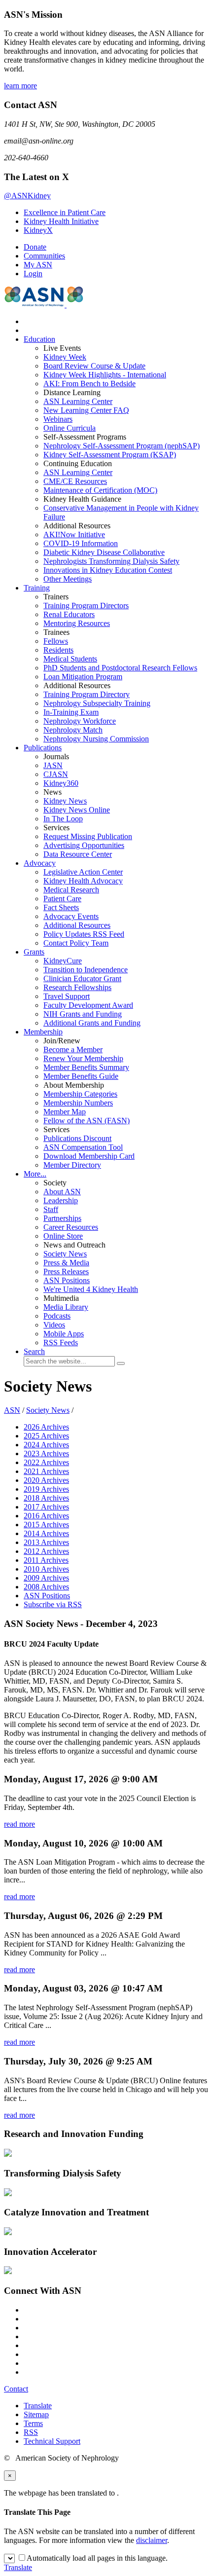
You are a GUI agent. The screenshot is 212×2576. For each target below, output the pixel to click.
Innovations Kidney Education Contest (108, 570)
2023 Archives (46, 1454)
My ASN (38, 265)
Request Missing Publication (88, 836)
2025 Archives (46, 1436)
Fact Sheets (61, 907)
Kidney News (65, 801)
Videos (54, 1325)
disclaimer (152, 2540)
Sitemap (36, 2414)
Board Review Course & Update (94, 366)
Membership (43, 1032)
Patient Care (62, 899)
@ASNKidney (27, 196)
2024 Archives (46, 1445)
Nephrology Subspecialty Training (97, 703)
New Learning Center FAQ (86, 410)
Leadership (61, 1200)
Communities (44, 256)
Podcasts (57, 1316)
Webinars (58, 419)
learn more (20, 86)
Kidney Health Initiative (61, 221)
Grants (34, 952)
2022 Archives (46, 1462)
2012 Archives (46, 1551)
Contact (16, 2389)
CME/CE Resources (75, 481)
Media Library (66, 1307)
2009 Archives (46, 1578)
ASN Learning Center (78, 401)
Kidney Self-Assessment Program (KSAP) (110, 455)
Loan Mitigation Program (83, 677)
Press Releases (66, 1271)
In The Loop (63, 819)
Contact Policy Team (76, 943)
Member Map (65, 1112)
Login (33, 274)
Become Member (73, 1049)
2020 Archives (46, 1480)
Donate (35, 247)
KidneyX (38, 230)
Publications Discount (77, 1138)
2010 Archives (46, 1569)
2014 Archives (46, 1533)
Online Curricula (70, 428)
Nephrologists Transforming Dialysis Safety (111, 561)
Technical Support (52, 2441)
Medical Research (71, 890)
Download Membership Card (89, 1156)
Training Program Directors (86, 606)
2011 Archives (46, 1560)
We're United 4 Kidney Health (91, 1289)
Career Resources (71, 1227)
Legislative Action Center (83, 872)
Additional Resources (77, 925)
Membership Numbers (78, 1103)
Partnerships (62, 1218)
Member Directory (72, 1165)
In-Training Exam (71, 712)
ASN (12, 1410)
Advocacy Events (71, 916)
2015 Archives (46, 1525)
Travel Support (67, 996)
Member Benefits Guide (81, 1076)
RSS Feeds (61, 1343)
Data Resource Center (78, 854)
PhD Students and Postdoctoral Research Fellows (120, 668)
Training (37, 588)
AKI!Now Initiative (74, 534)
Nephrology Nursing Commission (96, 739)
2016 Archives (46, 1516)
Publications (43, 748)
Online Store (63, 1236)
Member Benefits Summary (86, 1067)
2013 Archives (46, 1542)
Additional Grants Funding (92, 1023)
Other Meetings (68, 579)
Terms (33, 2423)
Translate (38, 2406)
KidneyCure (63, 961)
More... (35, 1174)
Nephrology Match (73, 730)
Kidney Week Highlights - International (105, 375)
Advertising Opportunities (84, 845)
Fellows (56, 641)
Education (39, 339)
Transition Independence (86, 970)
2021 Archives (46, 1471)
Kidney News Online (77, 810)
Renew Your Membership (83, 1058)
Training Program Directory (87, 694)
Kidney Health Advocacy (83, 881)
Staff (51, 1209)
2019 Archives (46, 1489)
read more (19, 1824)
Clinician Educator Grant (82, 978)
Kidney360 (61, 783)
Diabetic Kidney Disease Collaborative (104, 552)
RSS (31, 2432)
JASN (53, 765)
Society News (65, 1254)
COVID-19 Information (81, 543)
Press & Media (66, 1263)
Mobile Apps (64, 1334)
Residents (58, 650)
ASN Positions (67, 1280)
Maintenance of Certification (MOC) (100, 490)
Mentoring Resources (77, 623)
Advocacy (40, 863)
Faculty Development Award (88, 1005)
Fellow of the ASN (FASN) (87, 1121)
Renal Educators (69, 614)
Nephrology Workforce (80, 721)
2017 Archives (46, 1507)
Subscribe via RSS (53, 1604)
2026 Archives (46, 1427)
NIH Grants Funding (83, 1014)
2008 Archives (46, 1587)
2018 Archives (46, 1498)
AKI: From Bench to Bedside (89, 384)
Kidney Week (65, 357)
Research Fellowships (77, 987)
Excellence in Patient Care (65, 212)
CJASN (56, 774)
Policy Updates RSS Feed (84, 934)
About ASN (62, 1192)
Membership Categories (80, 1094)
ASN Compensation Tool (83, 1147)
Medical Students (70, 659)
